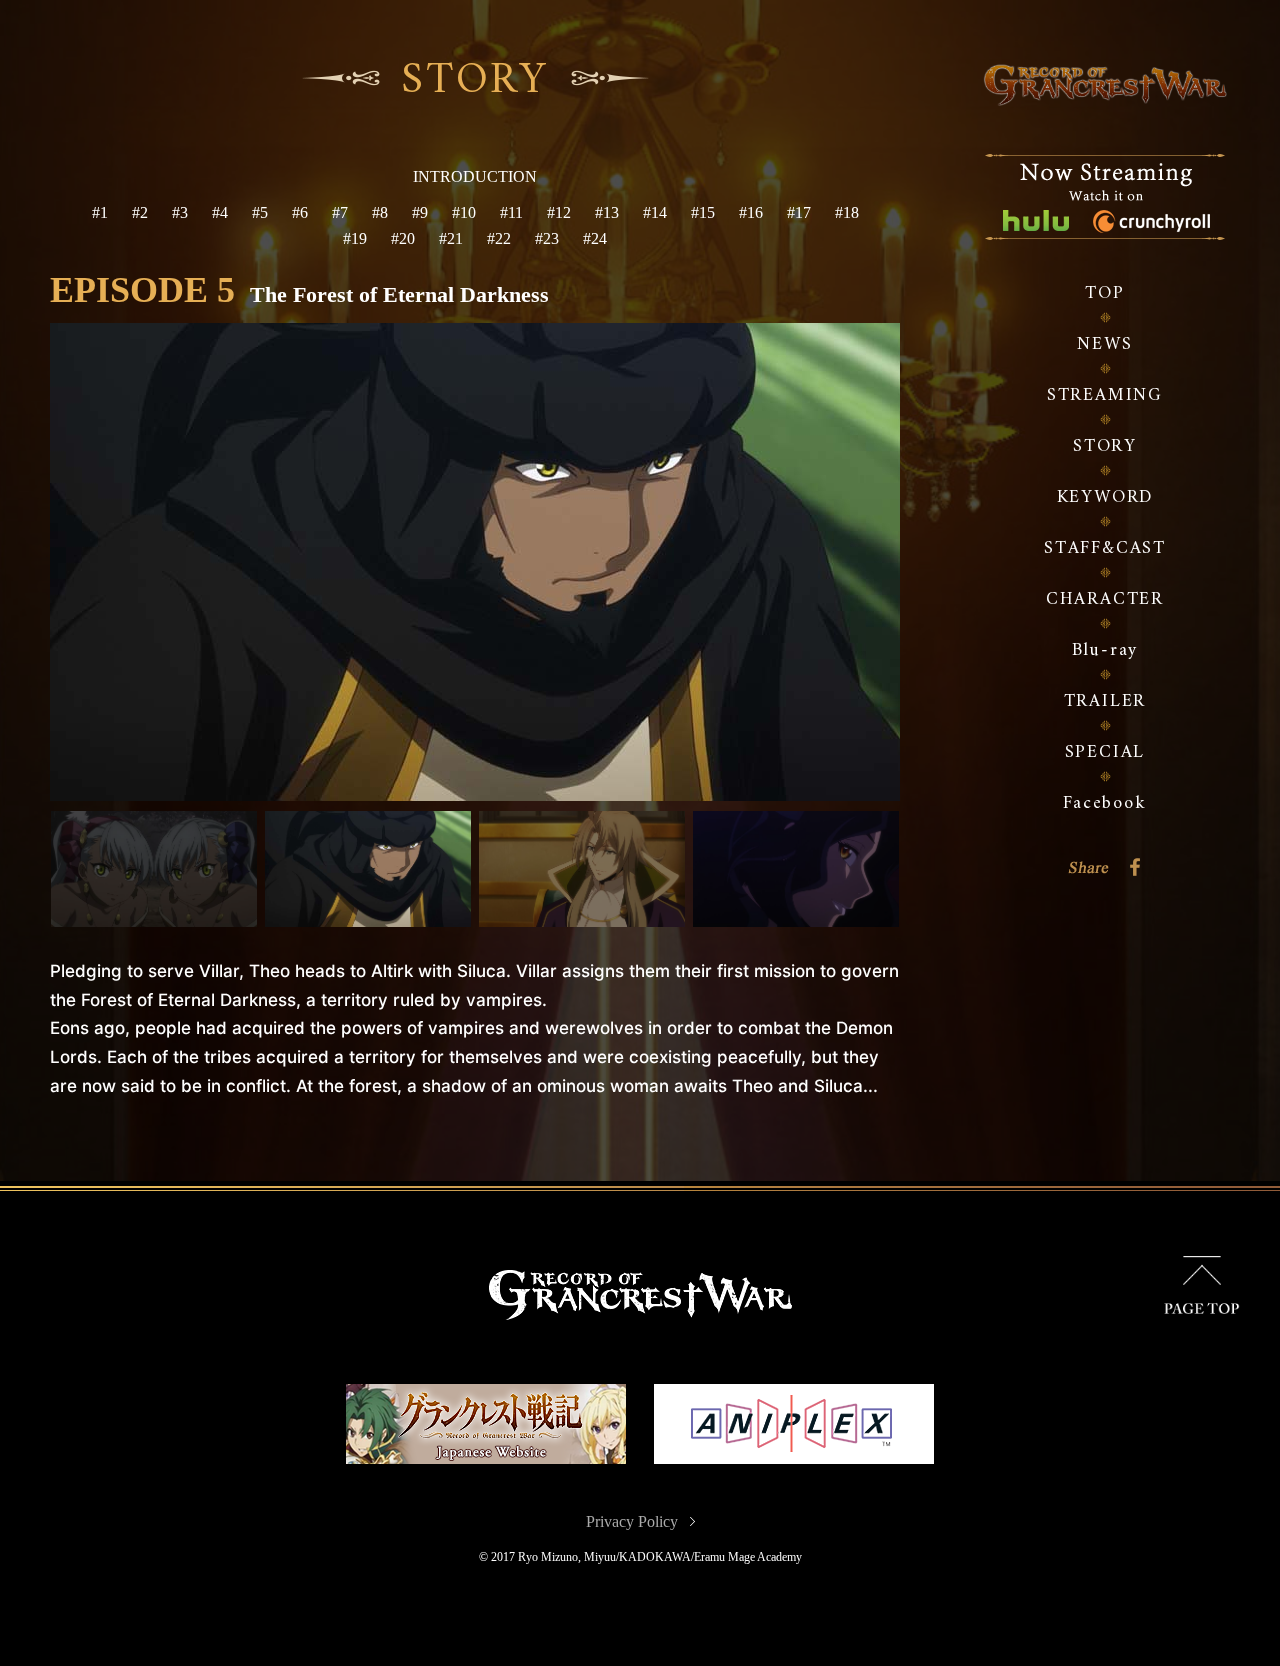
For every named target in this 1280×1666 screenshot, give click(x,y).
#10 (464, 212)
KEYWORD (1105, 497)
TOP (1104, 293)
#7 (340, 212)
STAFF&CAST (1105, 548)
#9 (420, 212)
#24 (595, 238)
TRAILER (1105, 701)
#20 (403, 238)
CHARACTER (1105, 599)
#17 (799, 212)
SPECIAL (1105, 752)
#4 (220, 212)
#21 (451, 238)
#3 (180, 212)
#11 (511, 212)
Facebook (1104, 803)
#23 (547, 238)
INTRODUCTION (475, 176)
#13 (607, 212)
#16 (751, 212)
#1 (100, 212)
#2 (140, 212)
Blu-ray (1105, 650)
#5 (260, 212)
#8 (380, 212)
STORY (1105, 446)
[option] (475, 562)
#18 (847, 212)
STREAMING (1105, 395)
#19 (355, 238)
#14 (655, 212)
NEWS (1104, 344)
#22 (499, 238)
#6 (300, 212)
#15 (703, 212)
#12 (559, 212)
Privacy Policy (632, 1521)
